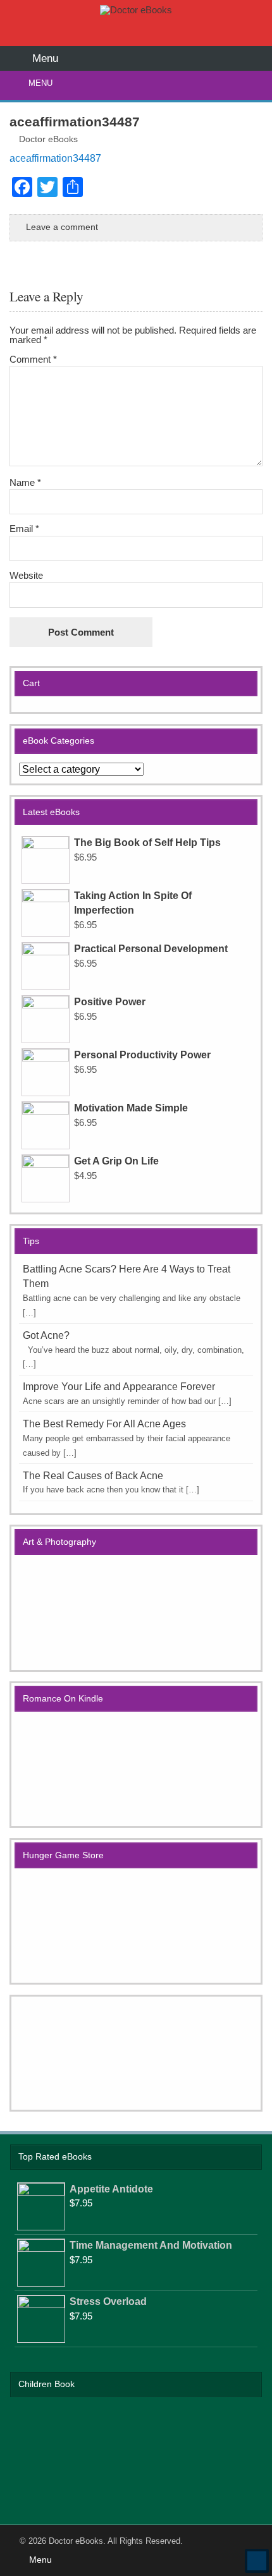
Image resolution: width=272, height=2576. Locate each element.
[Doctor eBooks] (136, 10)
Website (26, 575)
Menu (40, 83)
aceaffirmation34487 (55, 158)
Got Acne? (46, 1335)
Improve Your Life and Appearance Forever (119, 1387)
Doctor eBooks (48, 139)
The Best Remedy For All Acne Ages (104, 1424)
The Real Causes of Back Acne (93, 1476)
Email (24, 529)
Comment (33, 359)
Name (25, 482)
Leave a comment (62, 227)
